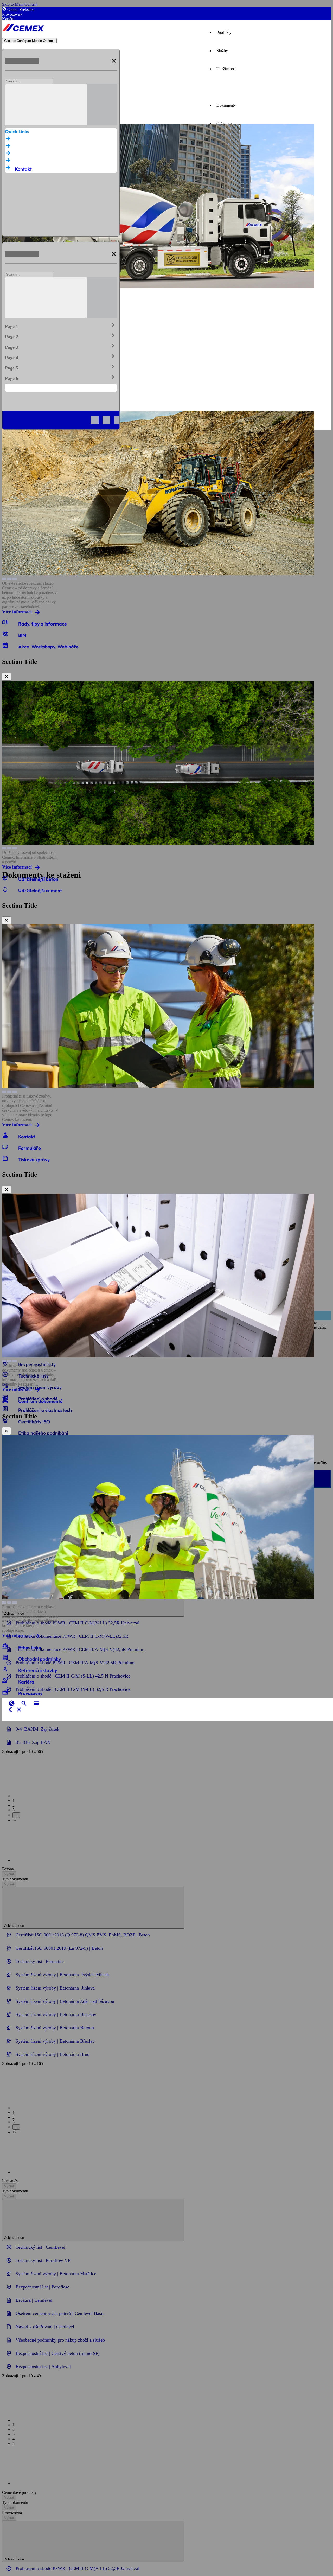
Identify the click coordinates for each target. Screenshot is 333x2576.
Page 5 (61, 367)
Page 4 (61, 356)
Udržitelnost (226, 69)
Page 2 (61, 336)
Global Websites (21, 9)
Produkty (224, 32)
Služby (222, 51)
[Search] (46, 105)
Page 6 (61, 377)
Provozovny (12, 14)
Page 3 (61, 346)
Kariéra (8, 19)
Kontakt (23, 169)
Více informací (17, 612)
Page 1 (61, 325)
